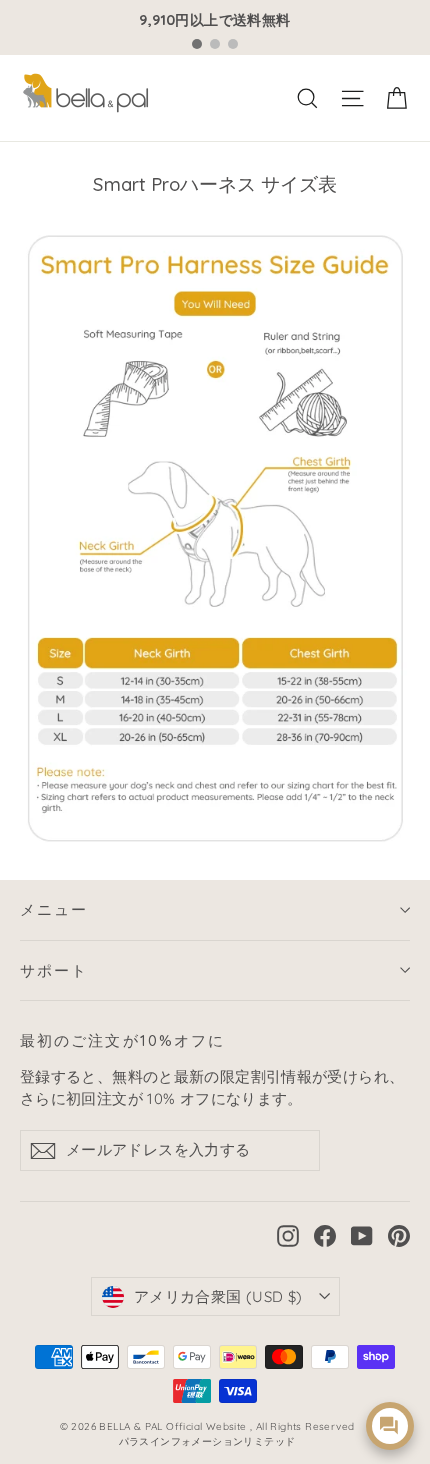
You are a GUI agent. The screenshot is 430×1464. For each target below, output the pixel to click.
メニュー (54, 909)
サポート (54, 970)
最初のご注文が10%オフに (122, 1040)
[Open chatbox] (390, 1426)
